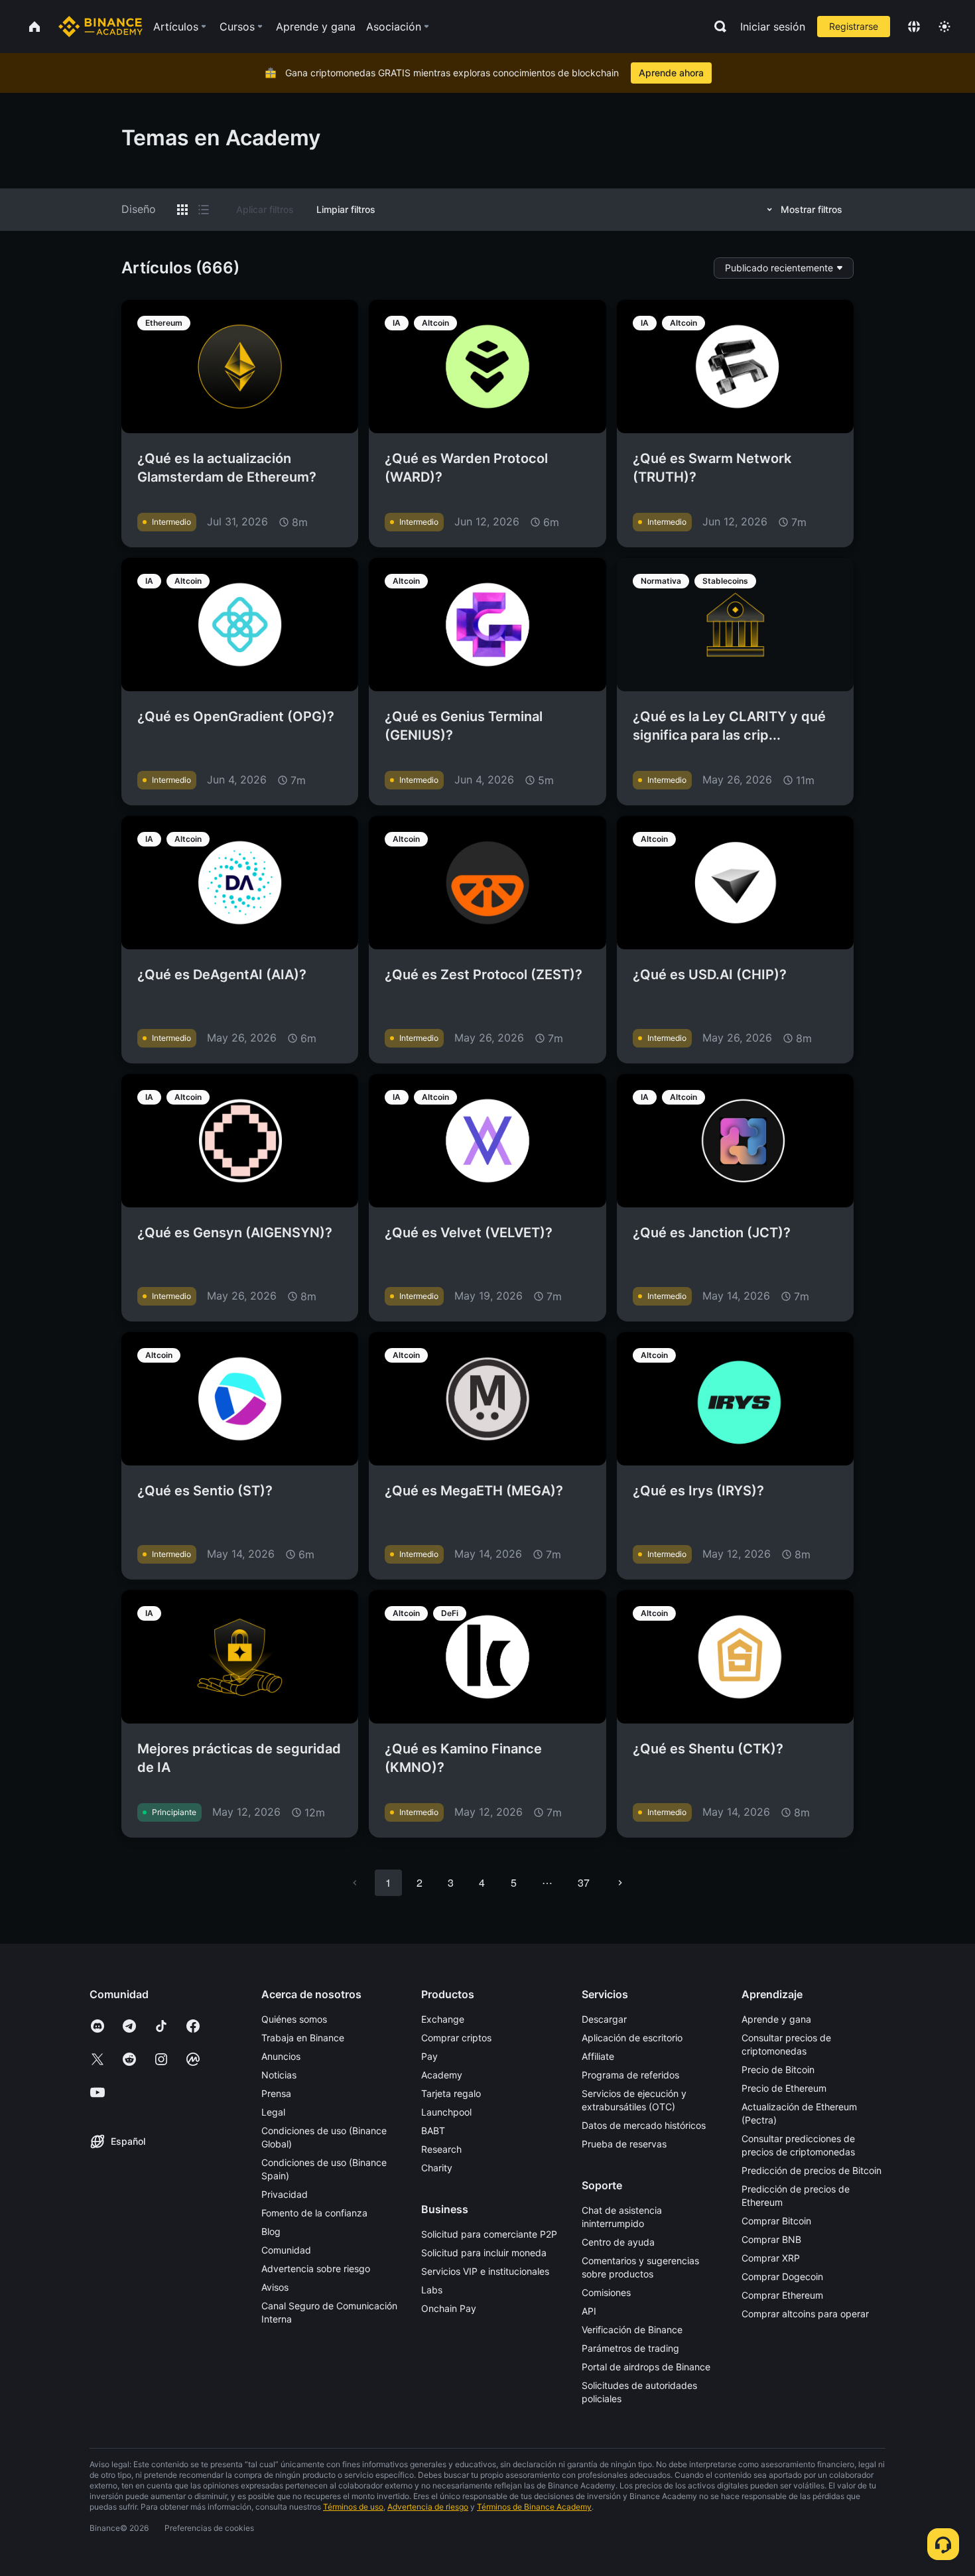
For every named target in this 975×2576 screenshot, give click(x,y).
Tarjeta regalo (451, 2093)
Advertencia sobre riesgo (316, 2269)
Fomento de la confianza (314, 2213)
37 (584, 1882)
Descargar (604, 2019)
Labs (432, 2290)
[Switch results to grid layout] (182, 210)
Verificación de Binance (632, 2330)
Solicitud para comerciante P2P (489, 2234)
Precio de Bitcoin (778, 2069)
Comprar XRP (771, 2258)
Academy (442, 2075)
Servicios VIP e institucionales (485, 2271)
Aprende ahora (671, 73)
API (589, 2311)
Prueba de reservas (624, 2144)
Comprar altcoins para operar (805, 2314)
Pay (429, 2056)
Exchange (443, 2019)
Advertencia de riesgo (428, 2507)
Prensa (276, 2093)
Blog (271, 2231)
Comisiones (606, 2292)
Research (441, 2149)
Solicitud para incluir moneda (484, 2253)
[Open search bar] (716, 27)
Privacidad (285, 2194)
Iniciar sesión (773, 27)
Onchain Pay (449, 2308)
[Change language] (914, 27)
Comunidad (286, 2250)
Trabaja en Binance (303, 2038)
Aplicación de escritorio (632, 2038)
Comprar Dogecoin (782, 2276)
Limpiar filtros (346, 209)
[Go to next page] (620, 1883)
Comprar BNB (771, 2239)
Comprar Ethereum (782, 2295)
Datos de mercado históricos (644, 2125)
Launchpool (446, 2112)
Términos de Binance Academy (534, 2507)
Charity (437, 2168)
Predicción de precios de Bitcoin (812, 2170)
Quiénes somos (294, 2019)
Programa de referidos (630, 2075)
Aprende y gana (776, 2019)
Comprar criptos (456, 2038)
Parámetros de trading (630, 2348)
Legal (273, 2112)
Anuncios (281, 2056)
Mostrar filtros (812, 209)
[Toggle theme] (944, 27)
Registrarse (854, 26)
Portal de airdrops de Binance (646, 2367)
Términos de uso (353, 2507)
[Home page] (100, 27)
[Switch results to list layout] (204, 210)
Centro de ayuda (618, 2242)
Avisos (275, 2287)
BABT (433, 2131)
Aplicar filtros (265, 209)
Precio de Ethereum (784, 2088)
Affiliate (598, 2056)
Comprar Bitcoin (776, 2221)
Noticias (279, 2075)
